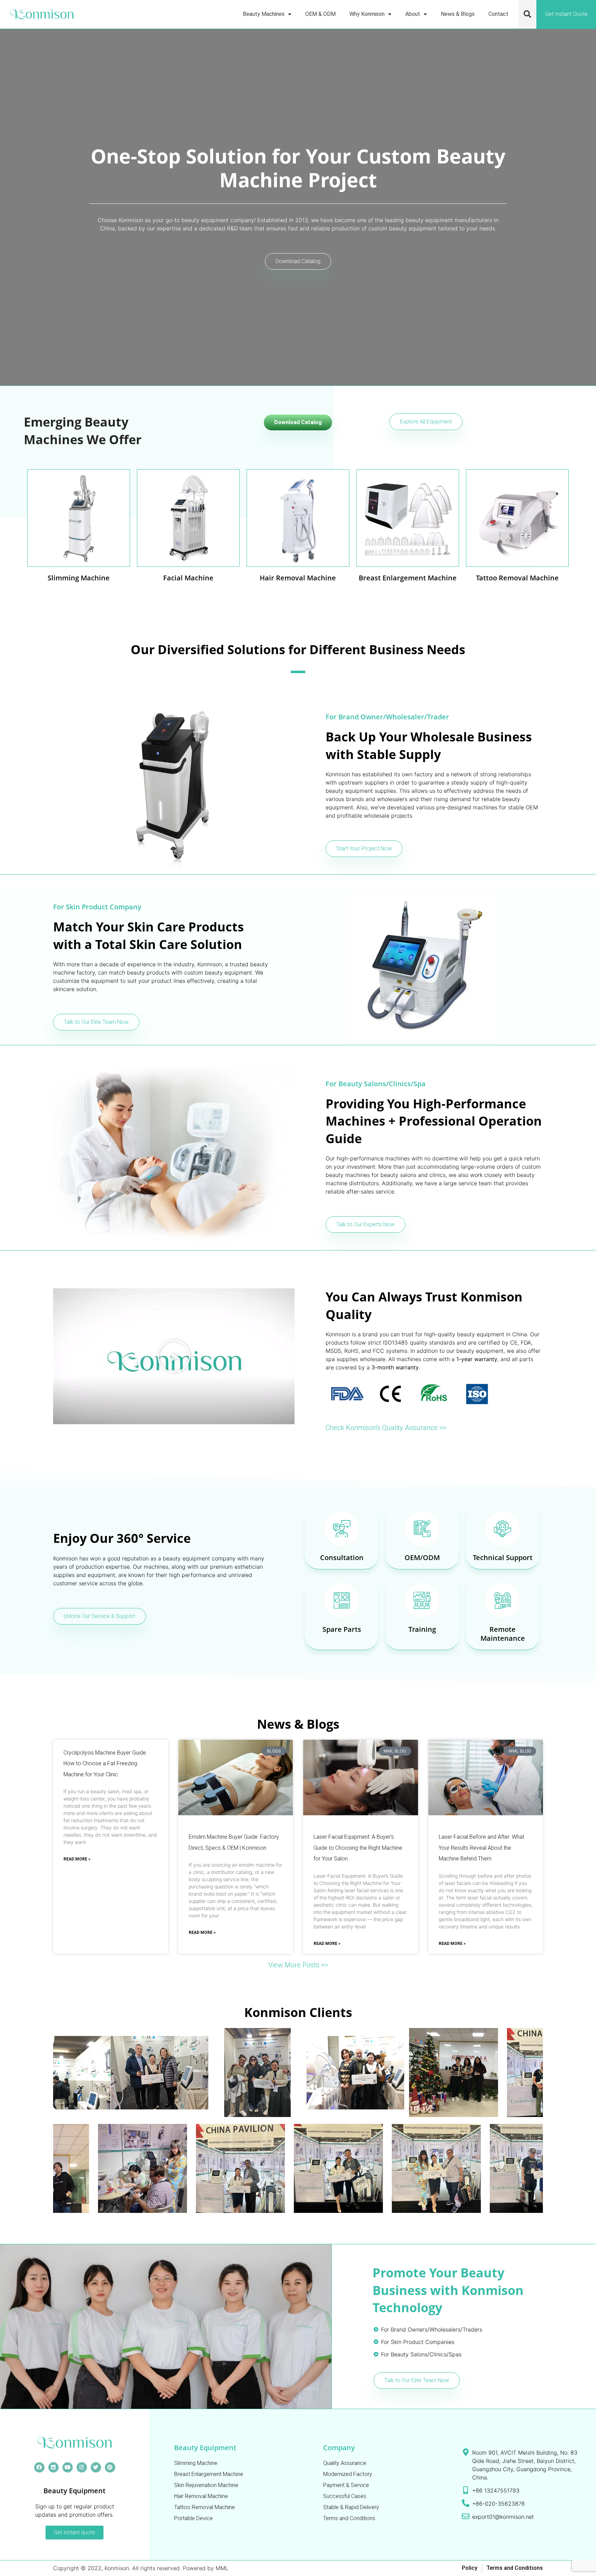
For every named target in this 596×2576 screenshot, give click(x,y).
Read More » (77, 1859)
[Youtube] (68, 2467)
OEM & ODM (320, 14)
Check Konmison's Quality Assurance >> (386, 1428)
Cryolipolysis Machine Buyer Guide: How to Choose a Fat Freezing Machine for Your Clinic (105, 1764)
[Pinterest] (110, 2467)
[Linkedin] (53, 2467)
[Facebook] (39, 2467)
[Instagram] (82, 2467)
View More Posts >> (298, 1965)
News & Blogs (458, 14)
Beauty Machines (264, 14)
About (413, 14)
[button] (527, 14)
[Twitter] (96, 2467)
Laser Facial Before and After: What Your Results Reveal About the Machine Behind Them (481, 1848)
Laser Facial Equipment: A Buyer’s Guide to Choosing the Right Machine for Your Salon (358, 1848)
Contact (498, 14)
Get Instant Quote (566, 14)
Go (79, 538)
